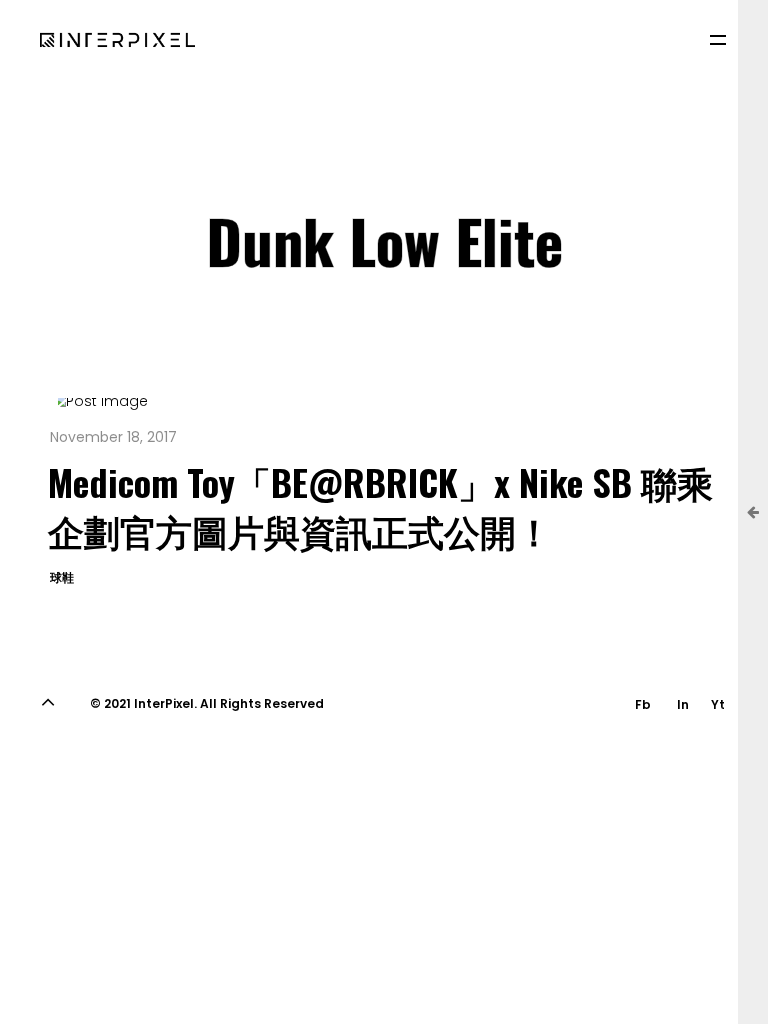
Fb (643, 704)
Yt (718, 704)
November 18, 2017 (113, 437)
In (683, 704)
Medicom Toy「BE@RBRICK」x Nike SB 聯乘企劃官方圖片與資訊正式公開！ (380, 505)
